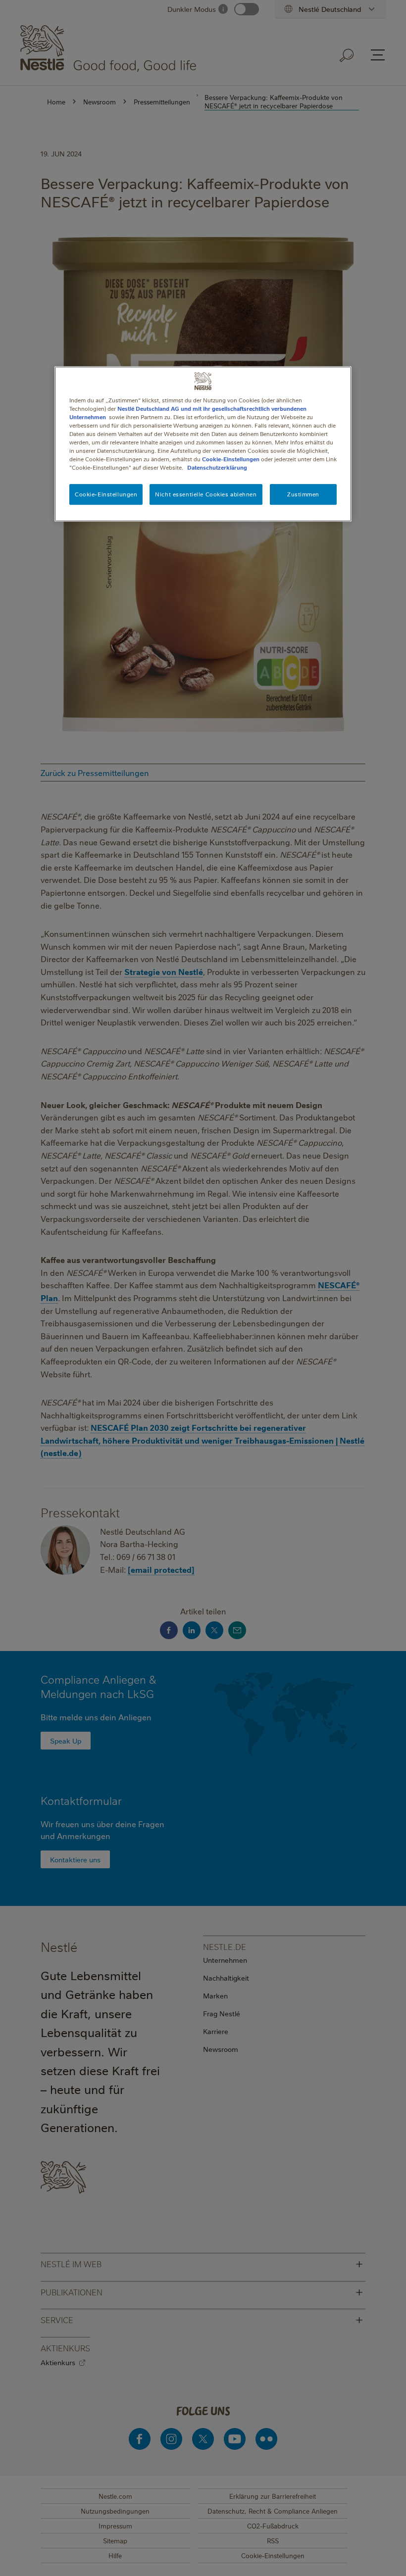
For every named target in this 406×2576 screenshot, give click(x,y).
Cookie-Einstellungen (231, 459)
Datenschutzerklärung (217, 467)
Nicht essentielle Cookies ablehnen (206, 494)
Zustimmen (303, 494)
